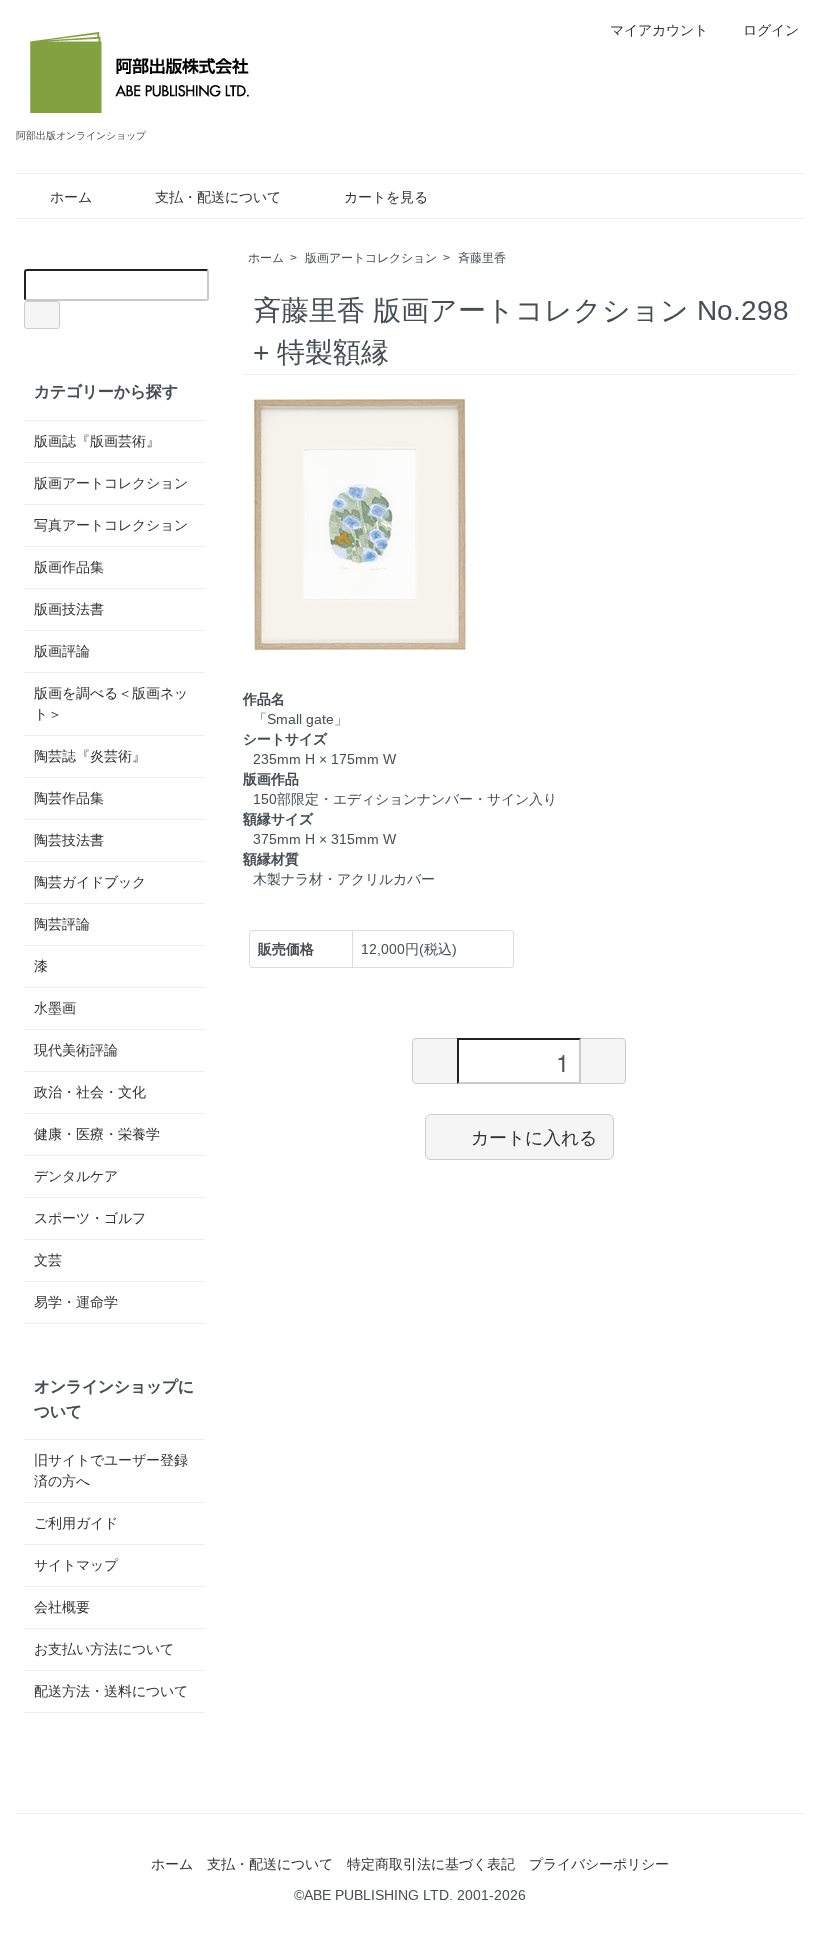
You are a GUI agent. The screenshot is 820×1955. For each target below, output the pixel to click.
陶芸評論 (62, 924)
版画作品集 (69, 567)
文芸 (48, 1260)
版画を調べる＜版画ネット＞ (111, 703)
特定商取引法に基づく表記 (431, 1864)
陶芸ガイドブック (90, 882)
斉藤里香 (482, 258)
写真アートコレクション (111, 525)
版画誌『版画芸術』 (97, 441)
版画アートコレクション (371, 258)
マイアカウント (659, 30)
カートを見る (386, 197)
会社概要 (62, 1607)
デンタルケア (76, 1176)
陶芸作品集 (69, 798)
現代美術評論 (76, 1050)
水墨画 (55, 1008)
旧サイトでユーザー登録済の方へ (111, 1470)
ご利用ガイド (76, 1523)
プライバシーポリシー (599, 1864)
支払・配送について (218, 197)
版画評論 (62, 651)
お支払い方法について (104, 1649)
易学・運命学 (76, 1302)
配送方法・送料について (111, 1691)
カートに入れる (534, 1136)
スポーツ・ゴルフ (90, 1218)
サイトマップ (76, 1565)
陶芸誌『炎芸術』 (90, 756)
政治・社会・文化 (90, 1092)
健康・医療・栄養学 (97, 1134)
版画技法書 (69, 609)
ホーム (71, 197)
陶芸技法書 (69, 840)
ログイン (771, 30)
